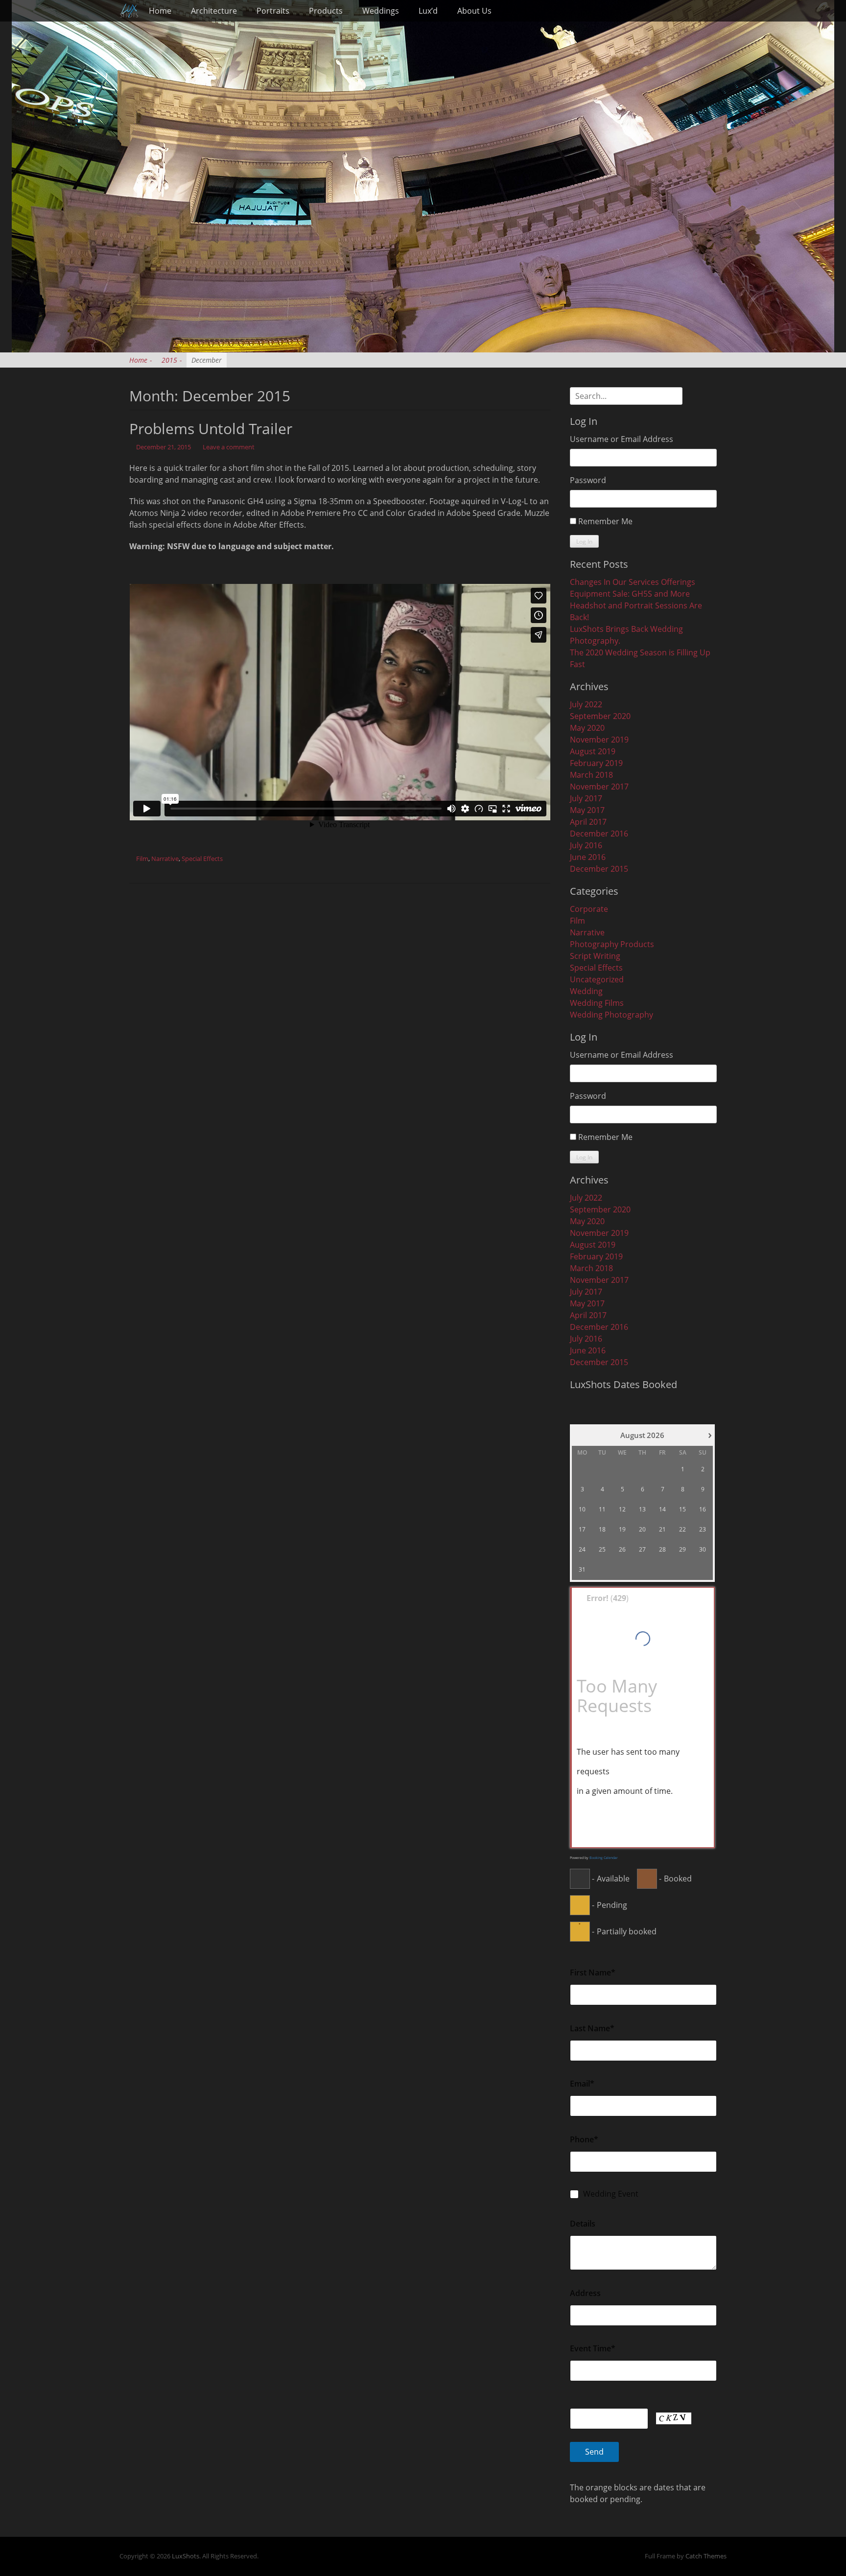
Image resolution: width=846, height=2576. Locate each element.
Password (588, 480)
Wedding (586, 991)
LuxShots (186, 2556)
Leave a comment (229, 447)
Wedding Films (597, 1003)
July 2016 (586, 845)
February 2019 (596, 763)
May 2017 (587, 810)
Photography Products (612, 944)
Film (142, 859)
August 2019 (593, 751)
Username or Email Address (622, 439)
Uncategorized (597, 979)
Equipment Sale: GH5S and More (630, 594)
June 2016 (588, 857)
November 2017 (599, 787)
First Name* (593, 1973)
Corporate (589, 909)
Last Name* (592, 2028)
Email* (582, 2084)
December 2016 (599, 834)
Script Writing (595, 956)
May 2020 (587, 728)
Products (326, 11)
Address (585, 2293)
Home (160, 11)
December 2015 (599, 869)
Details (583, 2224)
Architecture (214, 11)
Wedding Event (611, 2194)
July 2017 (586, 798)
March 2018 (591, 775)
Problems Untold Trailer (211, 429)
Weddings (381, 11)
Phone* (584, 2139)
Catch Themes (706, 2556)
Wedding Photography (611, 1015)
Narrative (165, 859)
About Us (474, 11)
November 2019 (599, 740)
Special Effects (202, 859)
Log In (584, 542)
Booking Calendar (604, 1858)
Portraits (273, 11)
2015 (172, 360)
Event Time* (593, 2348)
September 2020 (600, 716)
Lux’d (428, 11)
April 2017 (588, 822)
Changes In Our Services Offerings (633, 582)
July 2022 (586, 704)
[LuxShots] (129, 11)
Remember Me (605, 521)
